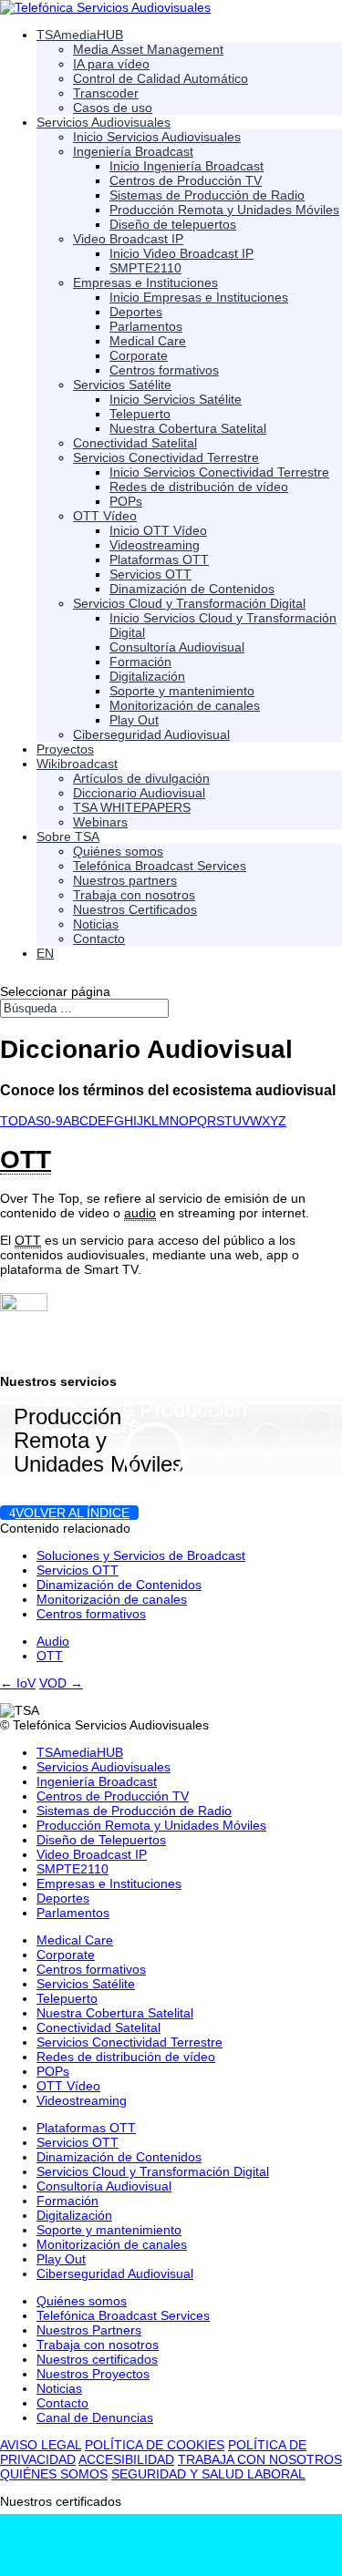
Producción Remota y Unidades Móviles (98, 1440)
